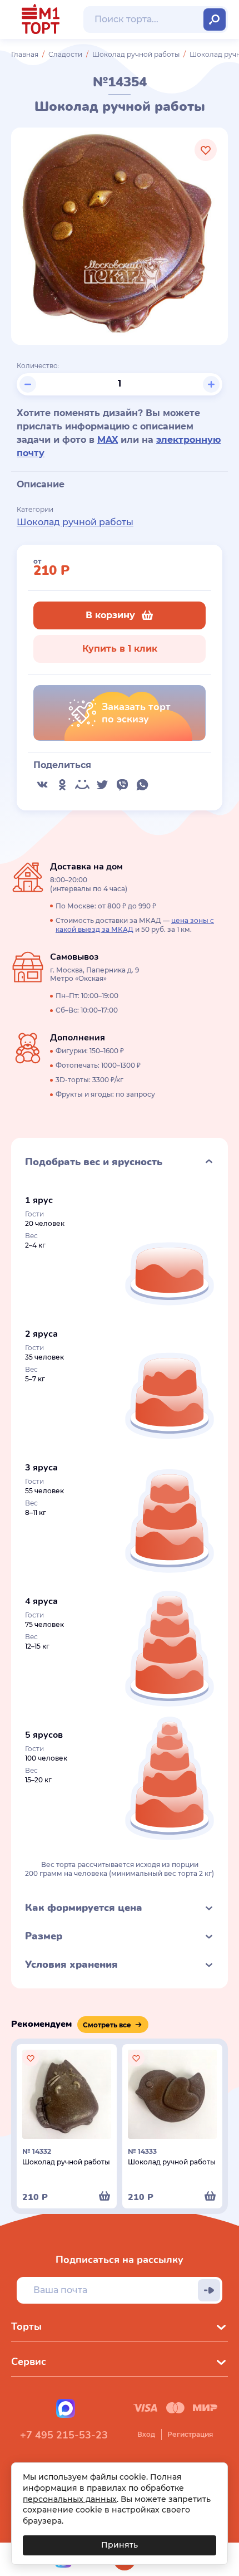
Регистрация (190, 2434)
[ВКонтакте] (42, 785)
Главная (25, 54)
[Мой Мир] (82, 785)
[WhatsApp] (142, 785)
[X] (102, 785)
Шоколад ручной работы (136, 54)
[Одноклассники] (62, 785)
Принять (120, 2545)
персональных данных (70, 2499)
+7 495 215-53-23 (64, 2435)
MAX (108, 440)
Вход (146, 2434)
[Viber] (122, 785)
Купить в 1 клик (120, 649)
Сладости (65, 54)
